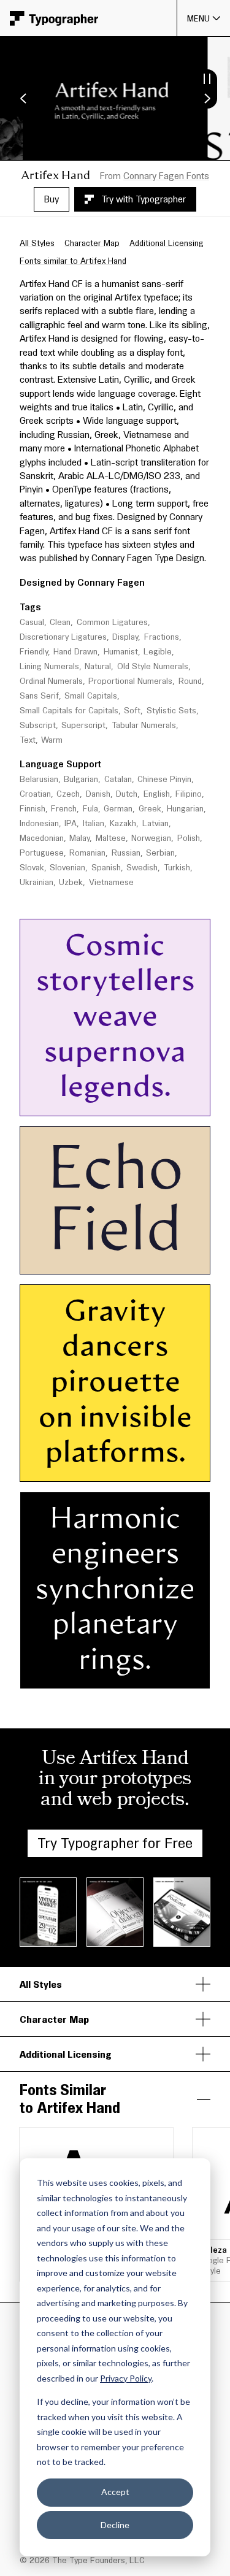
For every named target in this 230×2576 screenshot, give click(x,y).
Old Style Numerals (153, 666)
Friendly (34, 652)
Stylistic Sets (171, 711)
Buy (52, 199)
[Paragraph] (70, 1103)
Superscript (83, 725)
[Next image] (207, 99)
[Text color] (161, 1103)
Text (28, 740)
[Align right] (133, 1103)
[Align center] (117, 1103)
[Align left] (101, 1103)
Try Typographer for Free (115, 1843)
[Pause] (207, 79)
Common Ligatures (112, 622)
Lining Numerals (49, 666)
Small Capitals (91, 696)
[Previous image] (23, 99)
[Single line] (38, 1103)
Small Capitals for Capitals (69, 711)
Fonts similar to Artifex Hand (73, 261)
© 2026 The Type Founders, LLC (82, 2560)
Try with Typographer (144, 199)
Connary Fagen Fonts (166, 176)
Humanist (121, 652)
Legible (158, 652)
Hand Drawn (75, 652)
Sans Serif (39, 696)
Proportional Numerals (130, 681)
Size (68, 931)
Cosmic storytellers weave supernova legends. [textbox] (118, 1017)
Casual (32, 622)
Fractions (162, 637)
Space (146, 931)
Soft (132, 711)
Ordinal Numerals (51, 681)
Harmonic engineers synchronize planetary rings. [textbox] (118, 1590)
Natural (98, 666)
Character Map (92, 243)
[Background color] (167, 1103)
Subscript (38, 725)
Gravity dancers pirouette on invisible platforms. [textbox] (118, 1382)
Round (190, 681)
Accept (115, 2492)
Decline (115, 2525)
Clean (60, 622)
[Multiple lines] (54, 1103)
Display (125, 637)
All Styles (37, 243)
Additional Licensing (167, 243)
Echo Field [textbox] (121, 1200)
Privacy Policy (126, 2378)
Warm (52, 740)
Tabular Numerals (144, 725)
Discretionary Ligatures (63, 637)
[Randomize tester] (189, 1103)
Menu (199, 18)
